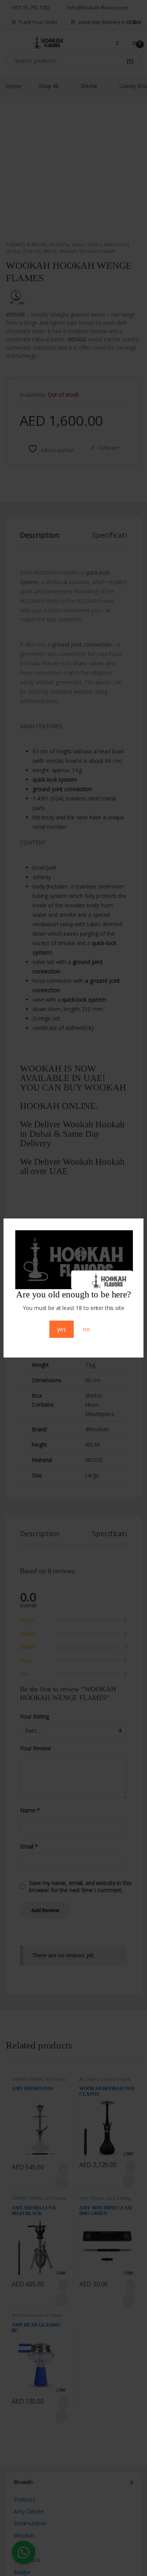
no (86, 1335)
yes (62, 1335)
